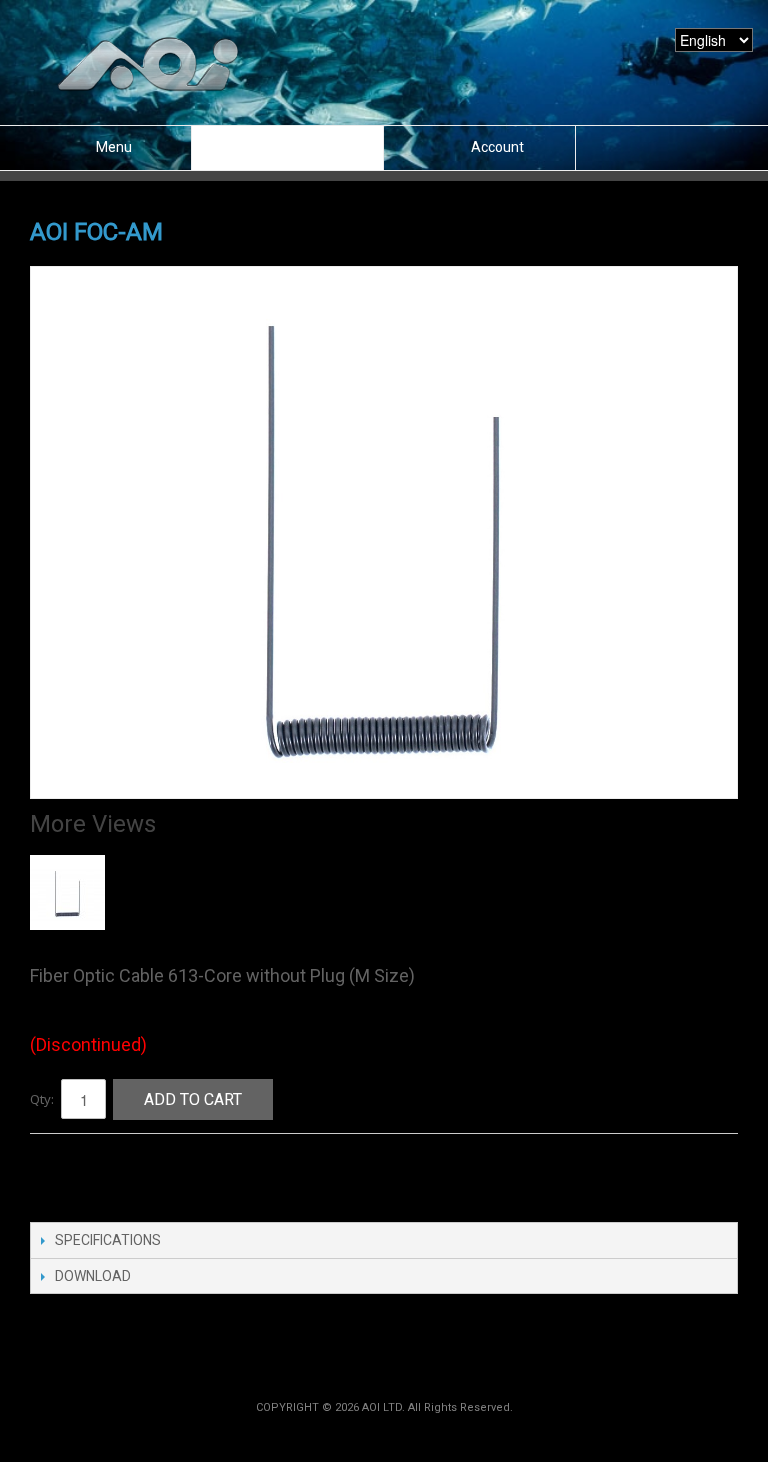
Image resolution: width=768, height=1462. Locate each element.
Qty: (42, 1099)
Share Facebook (65, 1172)
